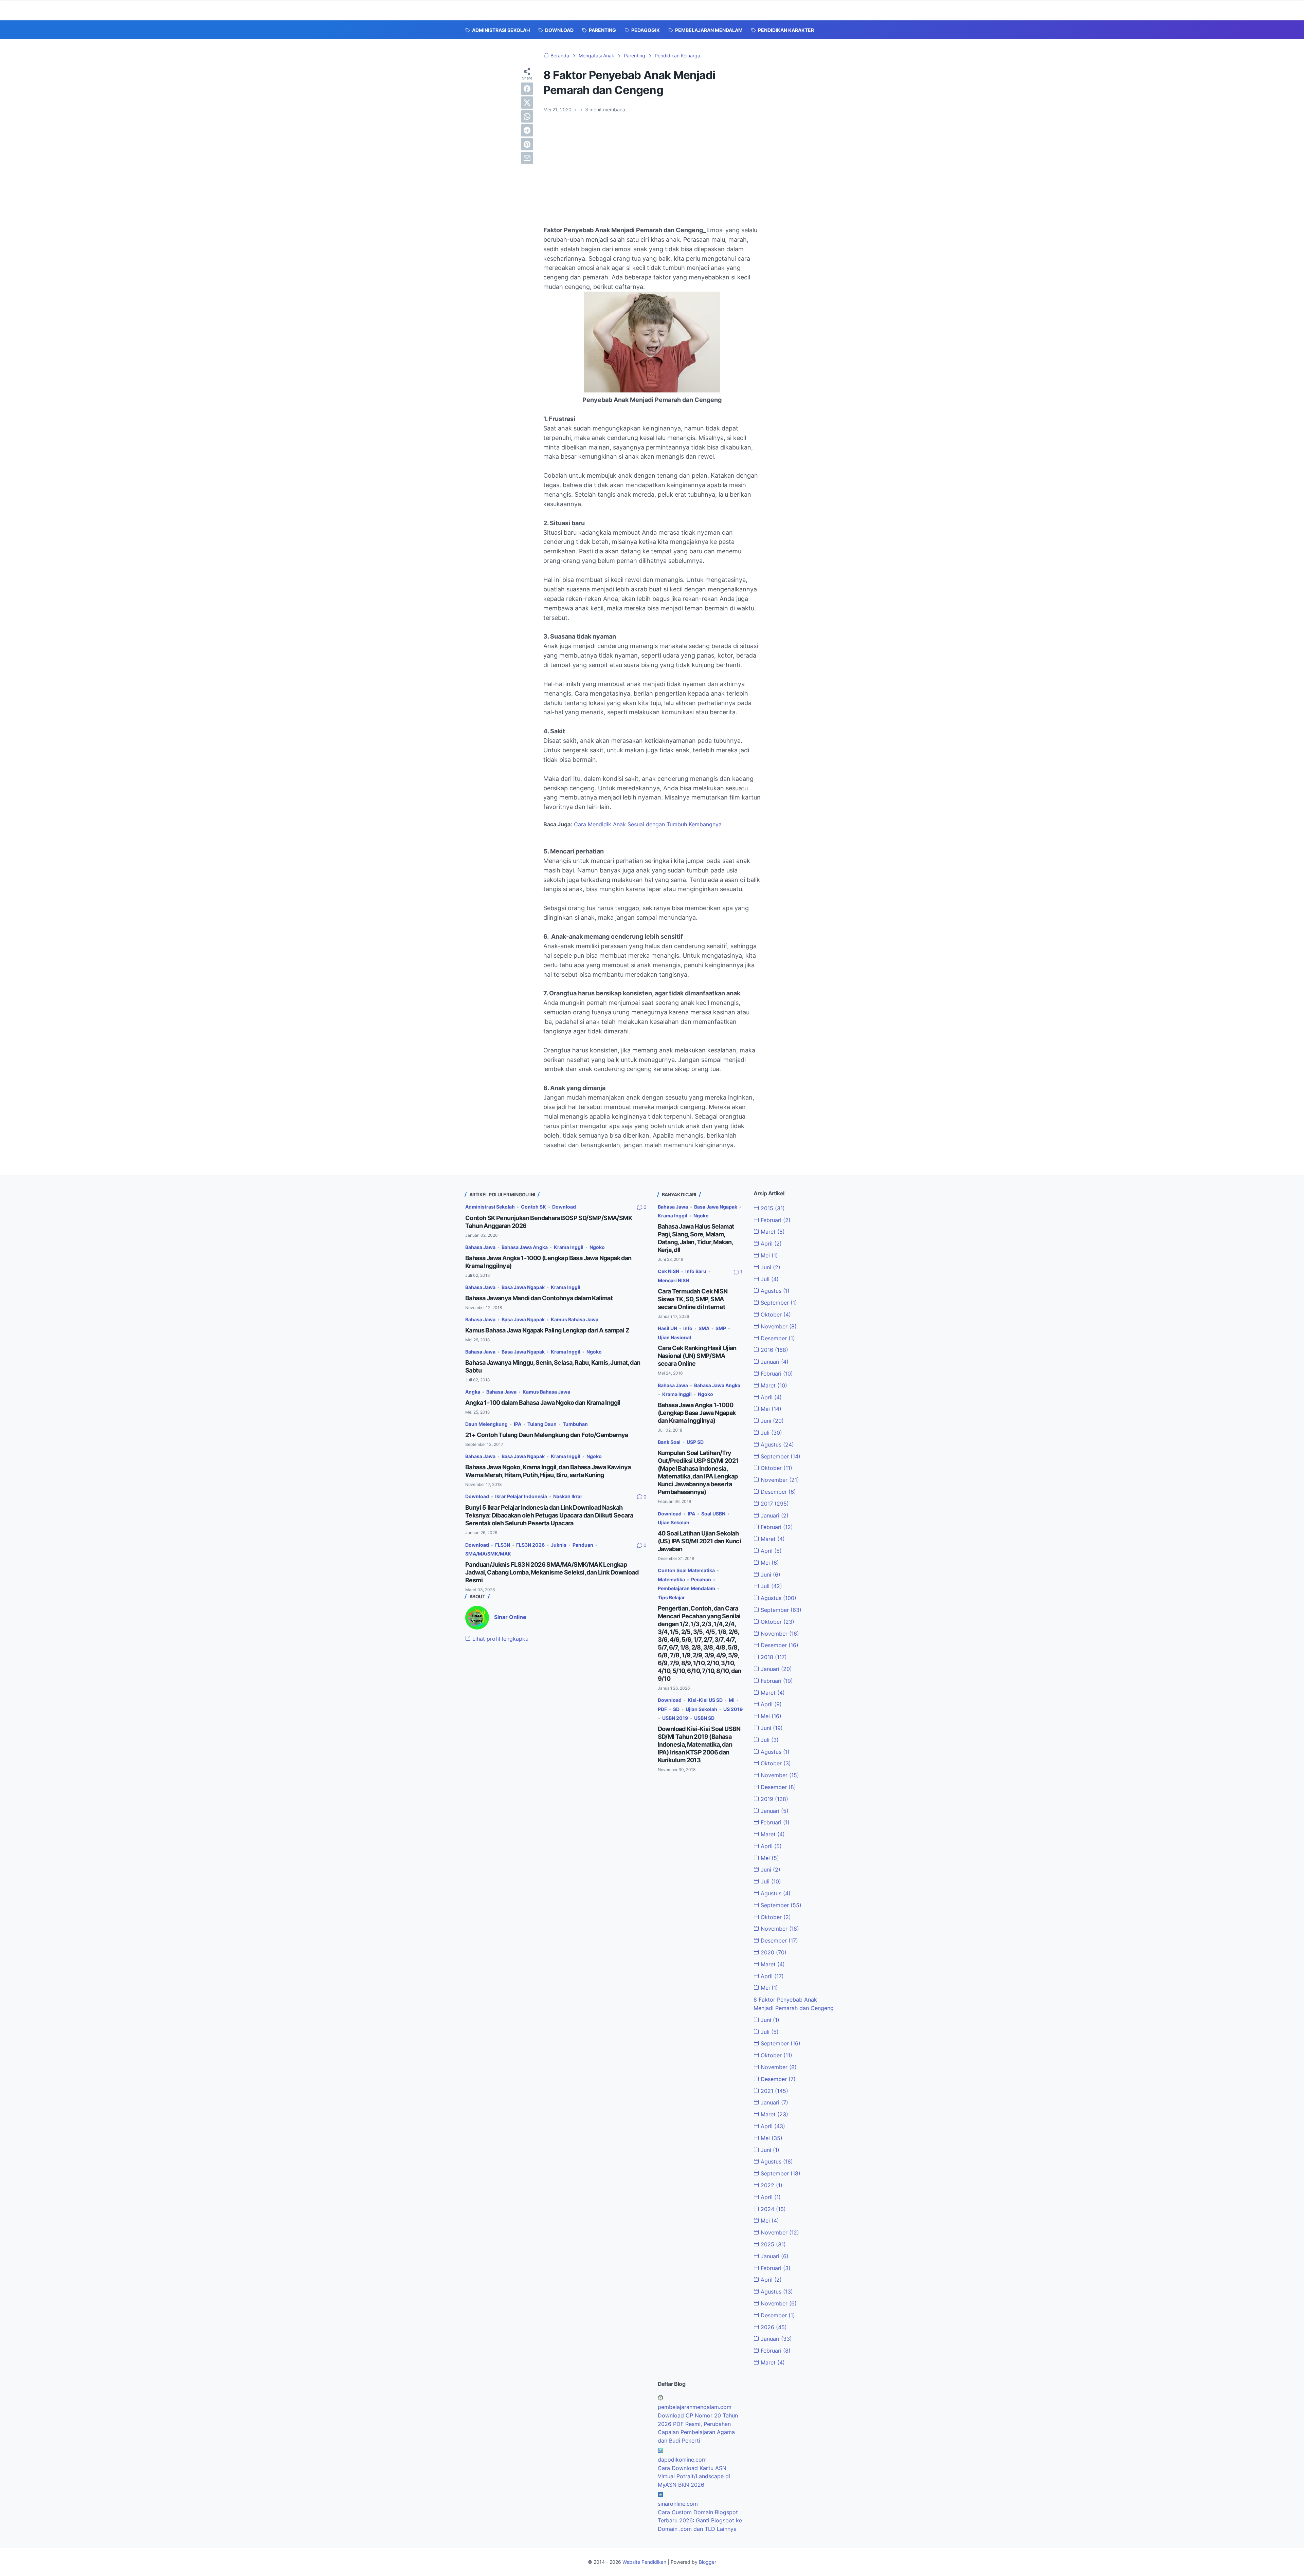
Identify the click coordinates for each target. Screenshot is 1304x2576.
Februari (775, 1220)
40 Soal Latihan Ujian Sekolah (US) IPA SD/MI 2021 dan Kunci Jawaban (700, 1541)
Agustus (774, 1291)
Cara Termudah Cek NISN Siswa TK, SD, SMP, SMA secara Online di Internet (693, 1299)
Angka (473, 1392)
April (770, 1244)
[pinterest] (527, 144)
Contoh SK (533, 1207)
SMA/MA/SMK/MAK (488, 1554)
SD (676, 1709)
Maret (772, 1232)
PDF (662, 1709)
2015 (772, 1208)
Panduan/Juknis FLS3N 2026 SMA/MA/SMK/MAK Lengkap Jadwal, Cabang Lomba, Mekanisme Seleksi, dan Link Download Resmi (552, 1572)
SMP (721, 1328)
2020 (773, 1952)
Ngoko (597, 1247)
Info (688, 1328)
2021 (774, 2091)
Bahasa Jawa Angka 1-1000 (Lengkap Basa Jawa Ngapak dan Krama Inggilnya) (697, 1413)
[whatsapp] (527, 116)
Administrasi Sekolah (490, 1207)
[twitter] (527, 103)
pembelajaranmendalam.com (695, 2407)
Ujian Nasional (674, 1337)
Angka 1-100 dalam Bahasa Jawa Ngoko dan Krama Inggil (543, 1403)
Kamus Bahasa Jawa (575, 1319)
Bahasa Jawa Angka (525, 1247)
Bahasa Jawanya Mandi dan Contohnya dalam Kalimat (539, 1298)
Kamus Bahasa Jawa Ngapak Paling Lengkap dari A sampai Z (547, 1330)
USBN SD (704, 1718)
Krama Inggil (569, 1247)
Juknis (559, 1545)
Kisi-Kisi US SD (705, 1700)
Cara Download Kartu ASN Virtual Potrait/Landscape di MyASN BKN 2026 (694, 2477)
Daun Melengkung (486, 1424)
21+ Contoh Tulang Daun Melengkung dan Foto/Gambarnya (547, 1435)
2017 (774, 1504)
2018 (773, 1657)
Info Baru (696, 1271)
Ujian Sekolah (674, 1522)
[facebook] (527, 89)
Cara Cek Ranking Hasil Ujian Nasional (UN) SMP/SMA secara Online (697, 1356)
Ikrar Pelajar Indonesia (521, 1496)
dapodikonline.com (682, 2460)
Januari (774, 1362)
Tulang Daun (542, 1424)
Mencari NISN (673, 1280)
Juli (769, 1279)
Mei (768, 1255)
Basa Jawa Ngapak (523, 1287)
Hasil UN (667, 1328)
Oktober (775, 1314)
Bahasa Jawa (480, 1247)
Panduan (583, 1545)
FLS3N (503, 1545)
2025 (772, 2244)
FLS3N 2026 (530, 1545)
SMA (704, 1328)
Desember (777, 1338)
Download (564, 1207)
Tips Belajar (671, 1597)
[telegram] (527, 130)
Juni (770, 1267)
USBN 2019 (675, 1718)
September (778, 1303)
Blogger (708, 2562)
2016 (774, 1350)
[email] (527, 158)
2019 (774, 1799)
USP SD (695, 1442)
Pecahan (701, 1579)
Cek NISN (668, 1271)
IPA (518, 1424)
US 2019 (733, 1709)
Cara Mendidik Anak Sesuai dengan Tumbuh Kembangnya (648, 824)
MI (732, 1700)
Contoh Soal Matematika (686, 1570)
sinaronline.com (678, 2504)
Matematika (671, 1579)
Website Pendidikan (645, 2562)
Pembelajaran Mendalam (686, 1588)
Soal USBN (713, 1514)
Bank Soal (669, 1442)
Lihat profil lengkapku (500, 1639)
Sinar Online (510, 1617)
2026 (773, 2327)
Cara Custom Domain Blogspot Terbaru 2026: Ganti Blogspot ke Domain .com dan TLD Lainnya (700, 2521)
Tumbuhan (575, 1424)
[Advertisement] (652, 169)
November (778, 1326)
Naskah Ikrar (568, 1496)
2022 (771, 2185)
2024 (772, 2209)
